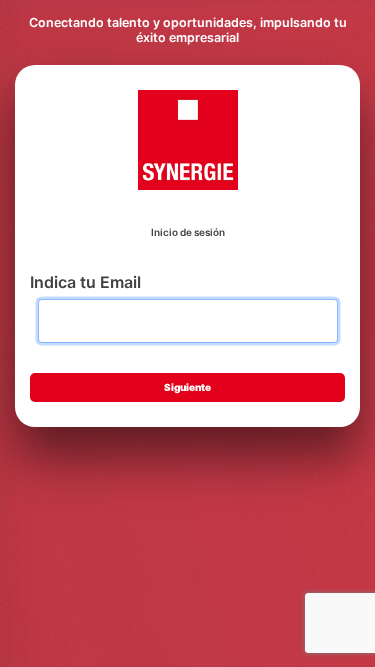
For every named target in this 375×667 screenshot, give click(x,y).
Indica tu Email (85, 282)
